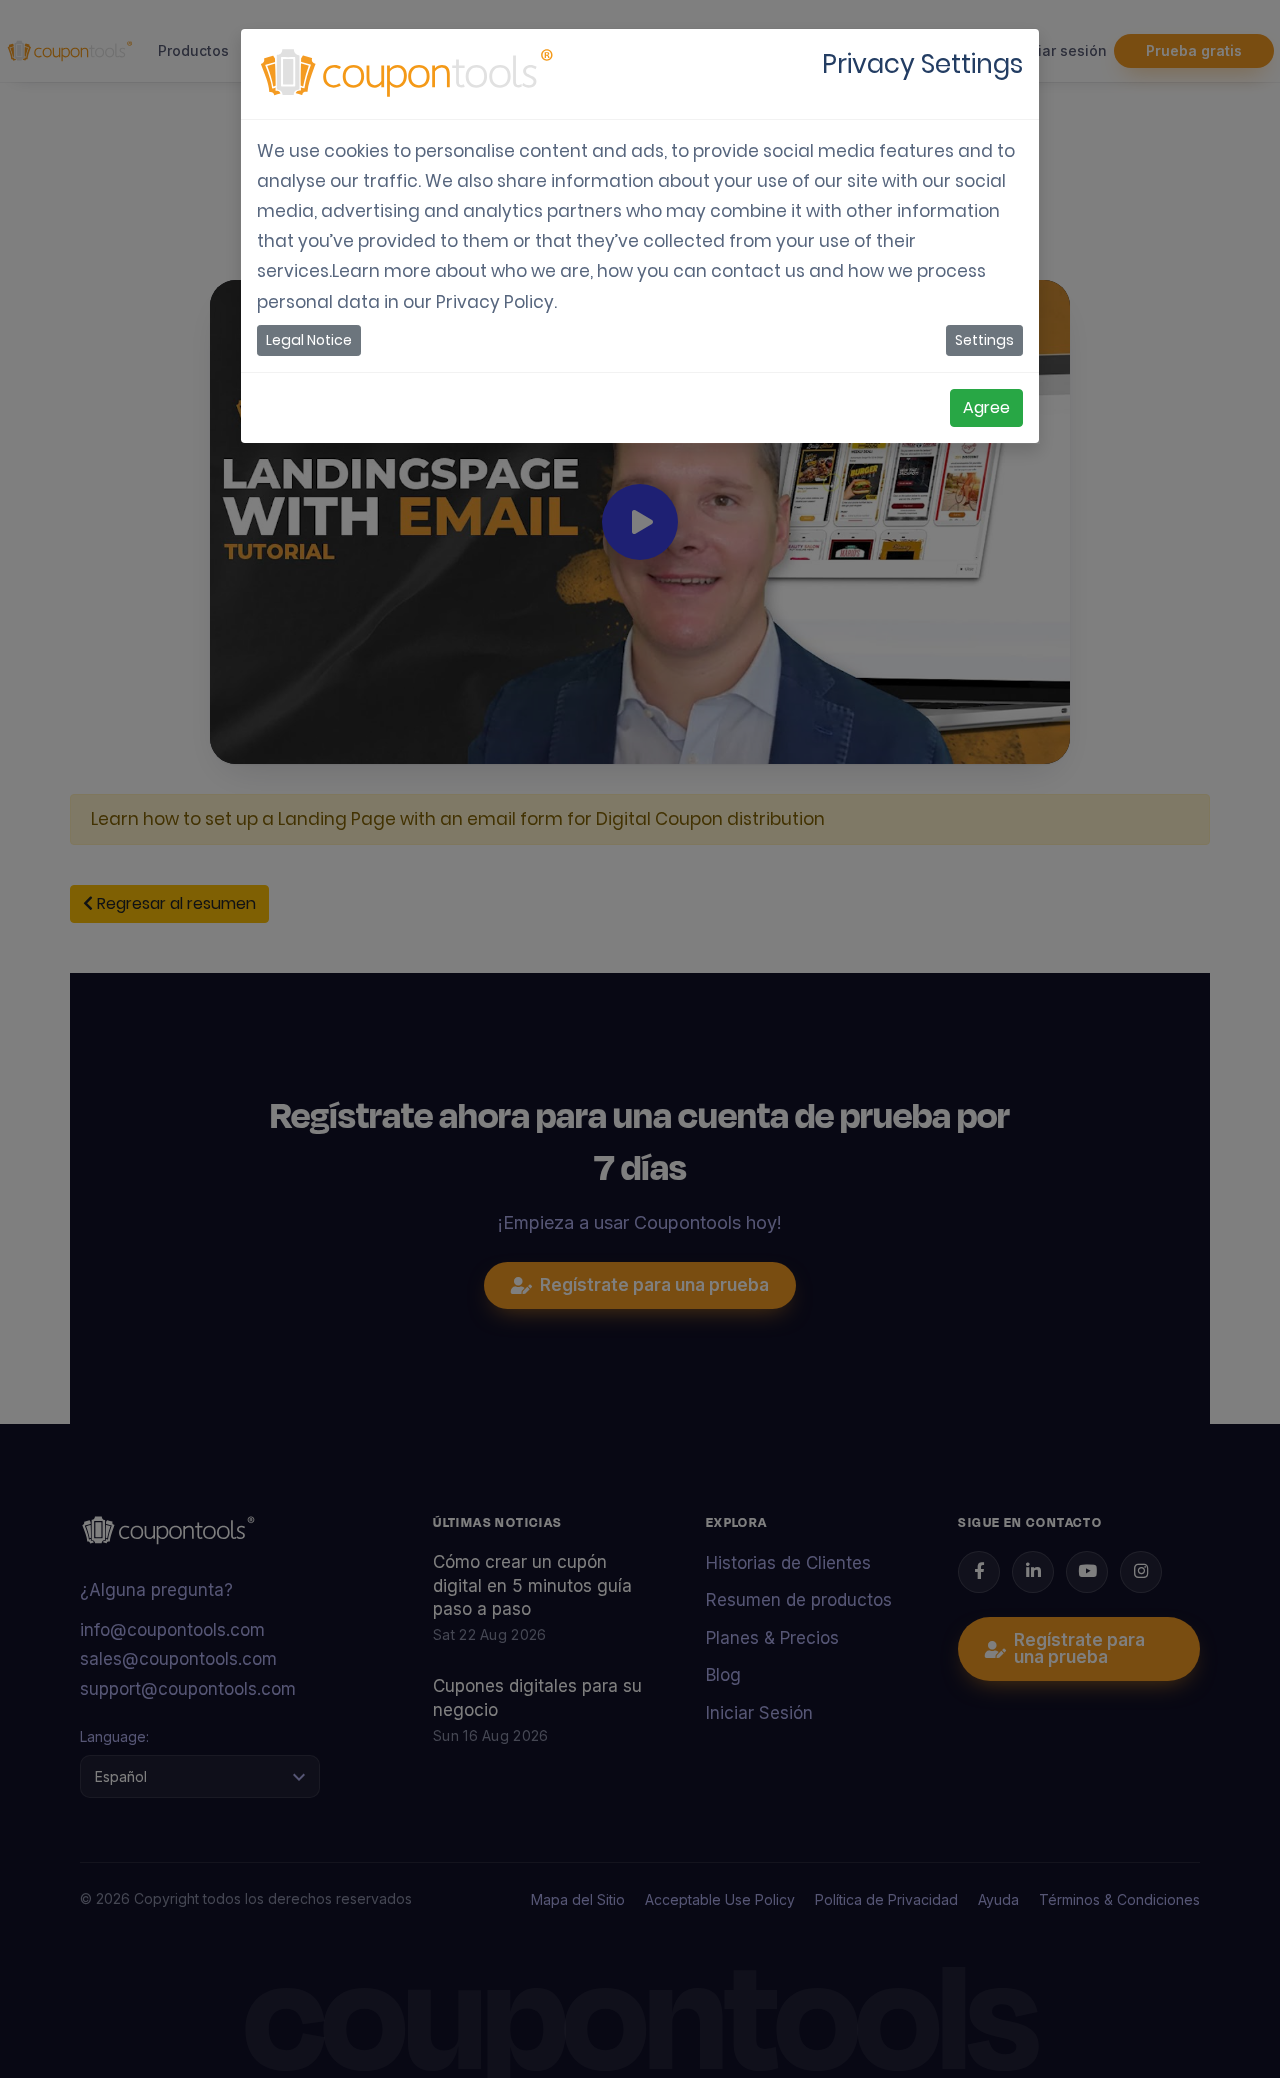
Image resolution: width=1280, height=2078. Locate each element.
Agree (986, 407)
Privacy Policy (495, 302)
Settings (984, 340)
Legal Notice (309, 340)
